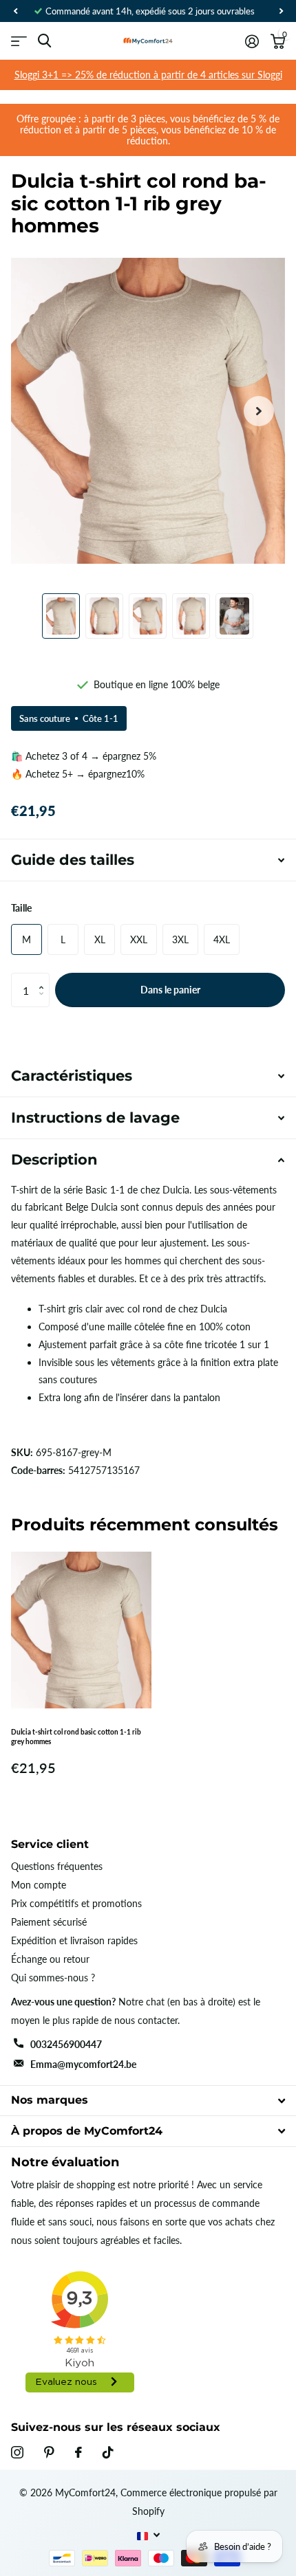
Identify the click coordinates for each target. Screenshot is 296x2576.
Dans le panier (170, 990)
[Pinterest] (49, 2452)
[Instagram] (17, 2452)
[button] (44, 978)
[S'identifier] (252, 41)
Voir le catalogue (19, 41)
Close (148, 2101)
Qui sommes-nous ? (53, 1978)
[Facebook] (78, 2452)
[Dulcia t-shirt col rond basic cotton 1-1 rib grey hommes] (81, 1630)
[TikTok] (108, 2452)
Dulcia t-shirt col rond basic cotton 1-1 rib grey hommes (76, 1737)
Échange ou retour (50, 1959)
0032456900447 (66, 2044)
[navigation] (15, 11)
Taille (21, 908)
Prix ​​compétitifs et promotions (76, 1903)
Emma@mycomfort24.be (83, 2064)
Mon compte (39, 1885)
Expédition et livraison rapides (74, 1940)
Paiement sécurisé (49, 1922)
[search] (44, 41)
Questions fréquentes (57, 1866)
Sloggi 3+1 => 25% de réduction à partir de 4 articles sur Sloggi (148, 75)
